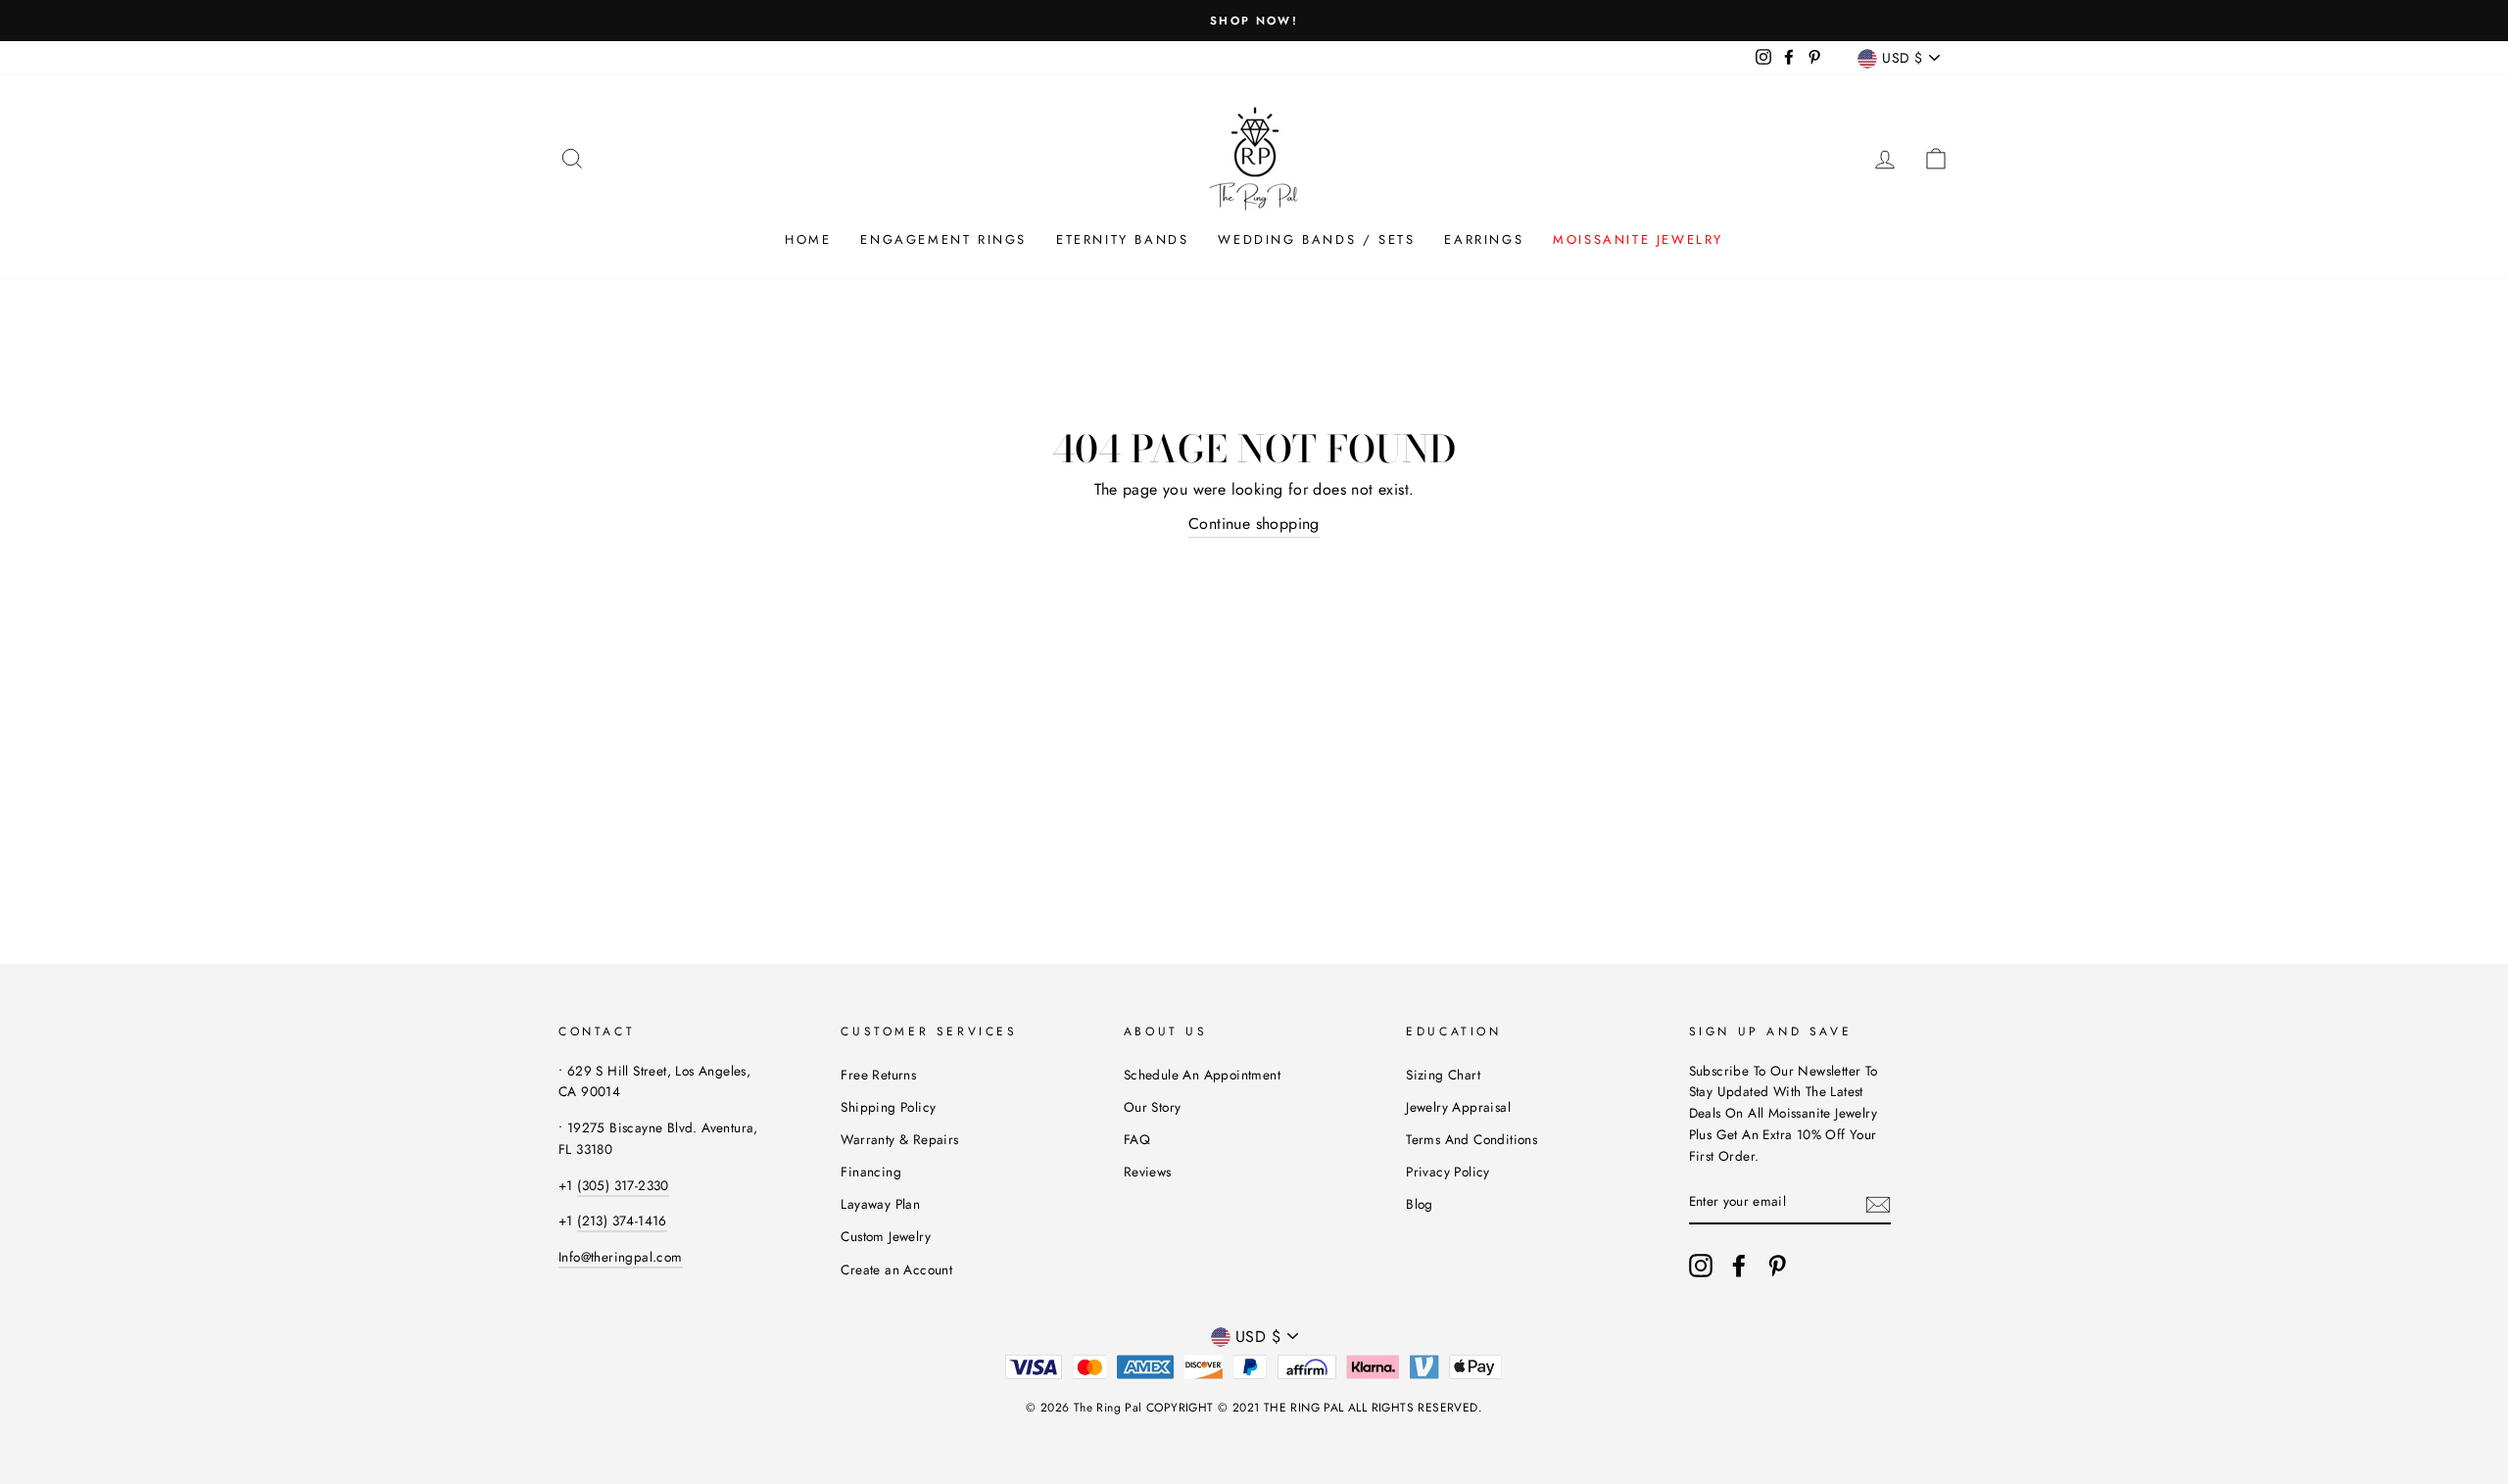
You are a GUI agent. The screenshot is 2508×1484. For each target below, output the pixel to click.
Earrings (1484, 239)
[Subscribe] (1878, 1203)
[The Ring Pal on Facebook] (1739, 1266)
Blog (1420, 1204)
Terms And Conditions (1471, 1139)
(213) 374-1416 (622, 1221)
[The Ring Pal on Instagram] (1701, 1266)
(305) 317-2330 (623, 1185)
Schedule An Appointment (1202, 1075)
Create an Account (896, 1269)
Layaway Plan (880, 1204)
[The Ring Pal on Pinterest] (1777, 1266)
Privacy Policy (1448, 1172)
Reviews (1148, 1172)
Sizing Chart (1443, 1075)
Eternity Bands (1122, 239)
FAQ (1137, 1139)
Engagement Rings (943, 239)
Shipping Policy (888, 1107)
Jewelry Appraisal (1458, 1107)
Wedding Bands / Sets (1316, 239)
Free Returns (878, 1075)
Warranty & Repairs (899, 1139)
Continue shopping (1254, 524)
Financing (871, 1172)
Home (808, 239)
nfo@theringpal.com (622, 1257)
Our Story (1153, 1107)
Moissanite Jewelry (1638, 239)
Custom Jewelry (886, 1236)
